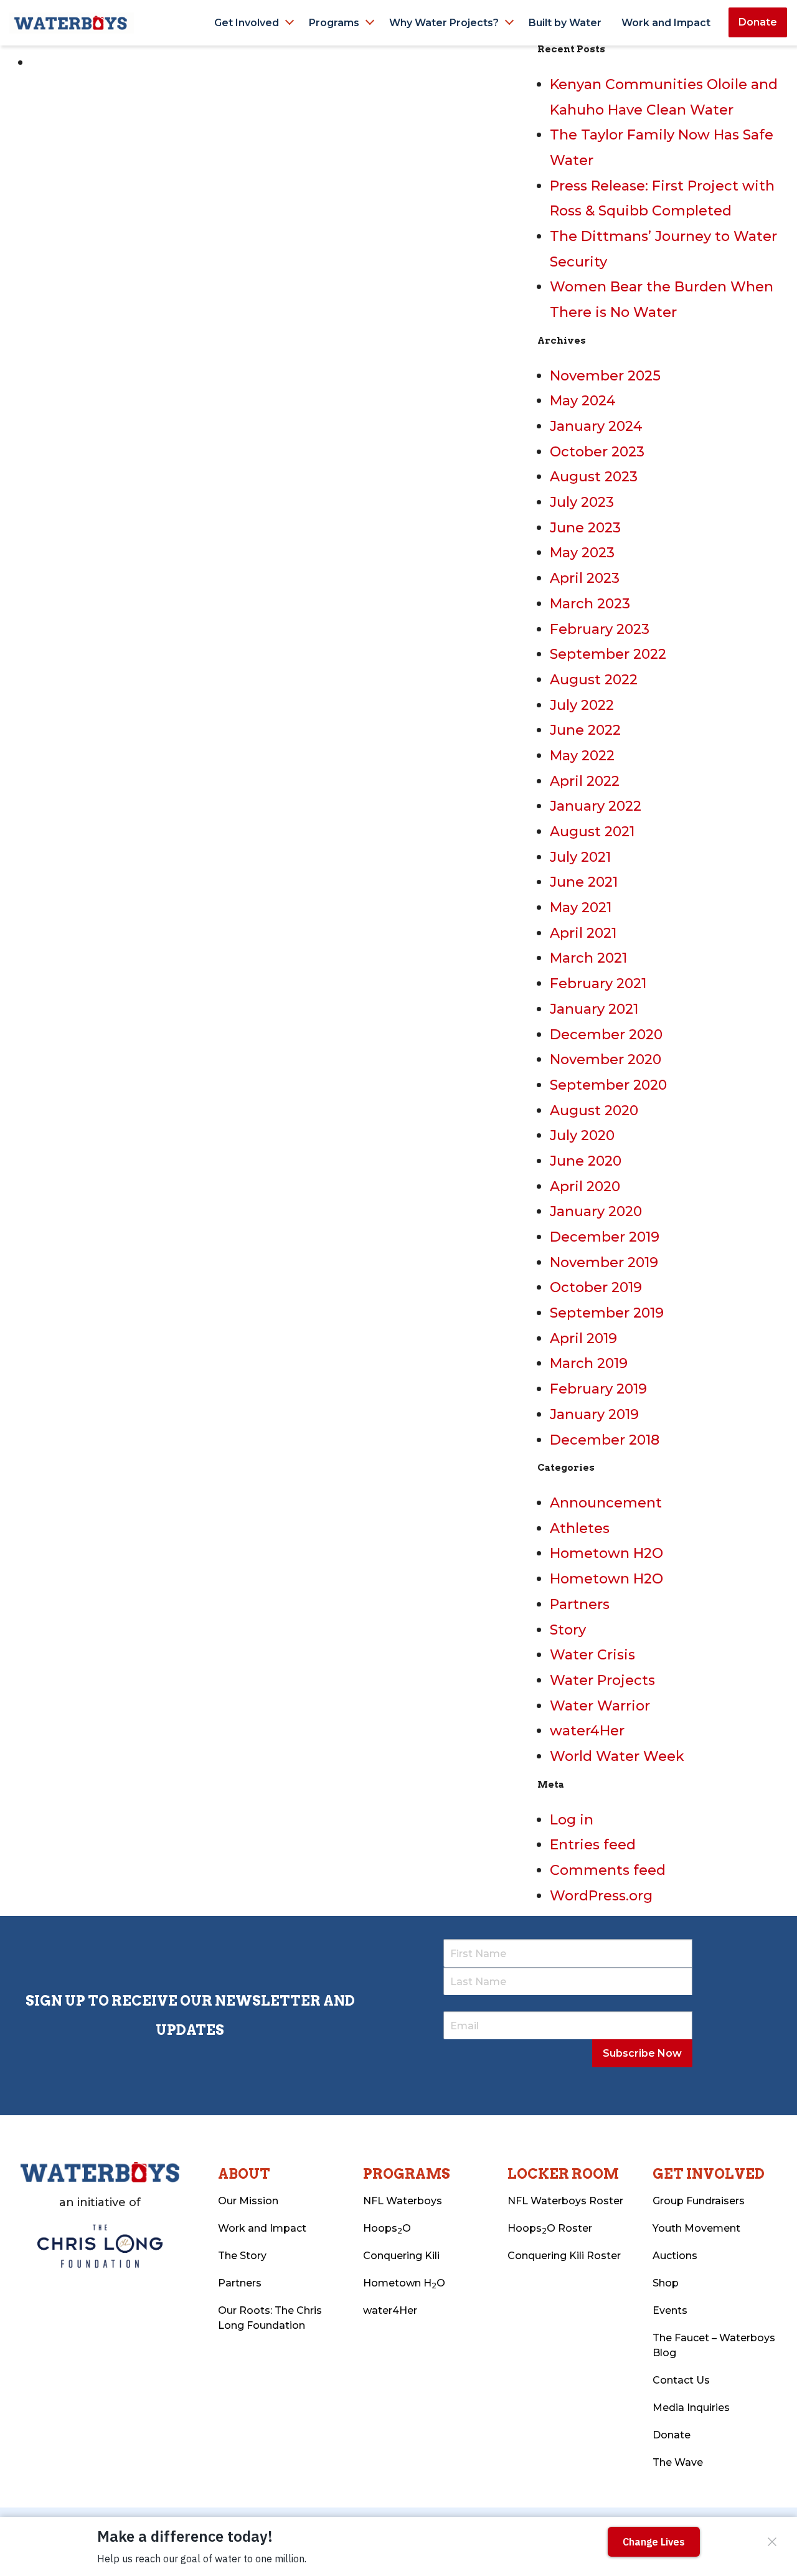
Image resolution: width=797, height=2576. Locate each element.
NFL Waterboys (403, 2201)
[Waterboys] (72, 22)
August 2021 (592, 832)
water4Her (587, 1731)
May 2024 (583, 401)
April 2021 (583, 933)
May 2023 (582, 553)
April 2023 (585, 578)
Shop (666, 2283)
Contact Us (681, 2380)
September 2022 (608, 654)
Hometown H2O (606, 1553)
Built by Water (565, 23)
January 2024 (596, 426)
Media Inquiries (691, 2408)
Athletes (580, 1528)
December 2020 (606, 1035)
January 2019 (594, 1414)
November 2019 (604, 1262)
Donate (758, 22)
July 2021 (580, 857)
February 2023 (600, 629)
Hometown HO (404, 2284)
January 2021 (594, 1009)
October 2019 (596, 1287)
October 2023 (597, 452)
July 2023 (582, 502)
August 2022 (594, 680)
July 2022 (582, 705)
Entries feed (593, 1845)
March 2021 (588, 958)
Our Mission (248, 2201)
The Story (242, 2256)
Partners (580, 1604)
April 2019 (583, 1338)
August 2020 (594, 1111)
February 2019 (598, 1389)
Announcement (606, 1503)
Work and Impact (666, 23)
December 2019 (605, 1237)
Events (670, 2310)
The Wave (678, 2462)
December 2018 (605, 1440)
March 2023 (590, 604)
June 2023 (585, 528)
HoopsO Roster (550, 2229)
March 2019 (589, 1363)
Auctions (675, 2256)
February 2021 (598, 984)
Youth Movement (696, 2228)
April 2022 (585, 781)
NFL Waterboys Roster (565, 2201)
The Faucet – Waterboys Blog (714, 2345)
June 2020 (586, 1161)
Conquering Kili (401, 2256)
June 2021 (584, 882)
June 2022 (585, 730)
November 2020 (606, 1059)
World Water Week (617, 1756)
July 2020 (582, 1135)
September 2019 (607, 1313)
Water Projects (602, 1680)
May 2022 (582, 756)
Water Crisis (592, 1655)
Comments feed (608, 1870)
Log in (572, 1820)
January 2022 (596, 806)
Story (568, 1630)
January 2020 (596, 1211)
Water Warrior (600, 1706)
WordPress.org (601, 1896)
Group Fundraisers (699, 2201)
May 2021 (581, 908)
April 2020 (585, 1187)
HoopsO (387, 2229)
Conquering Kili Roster (564, 2256)
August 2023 (594, 477)
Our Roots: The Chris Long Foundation (270, 2318)
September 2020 (608, 1085)
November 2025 (605, 376)
